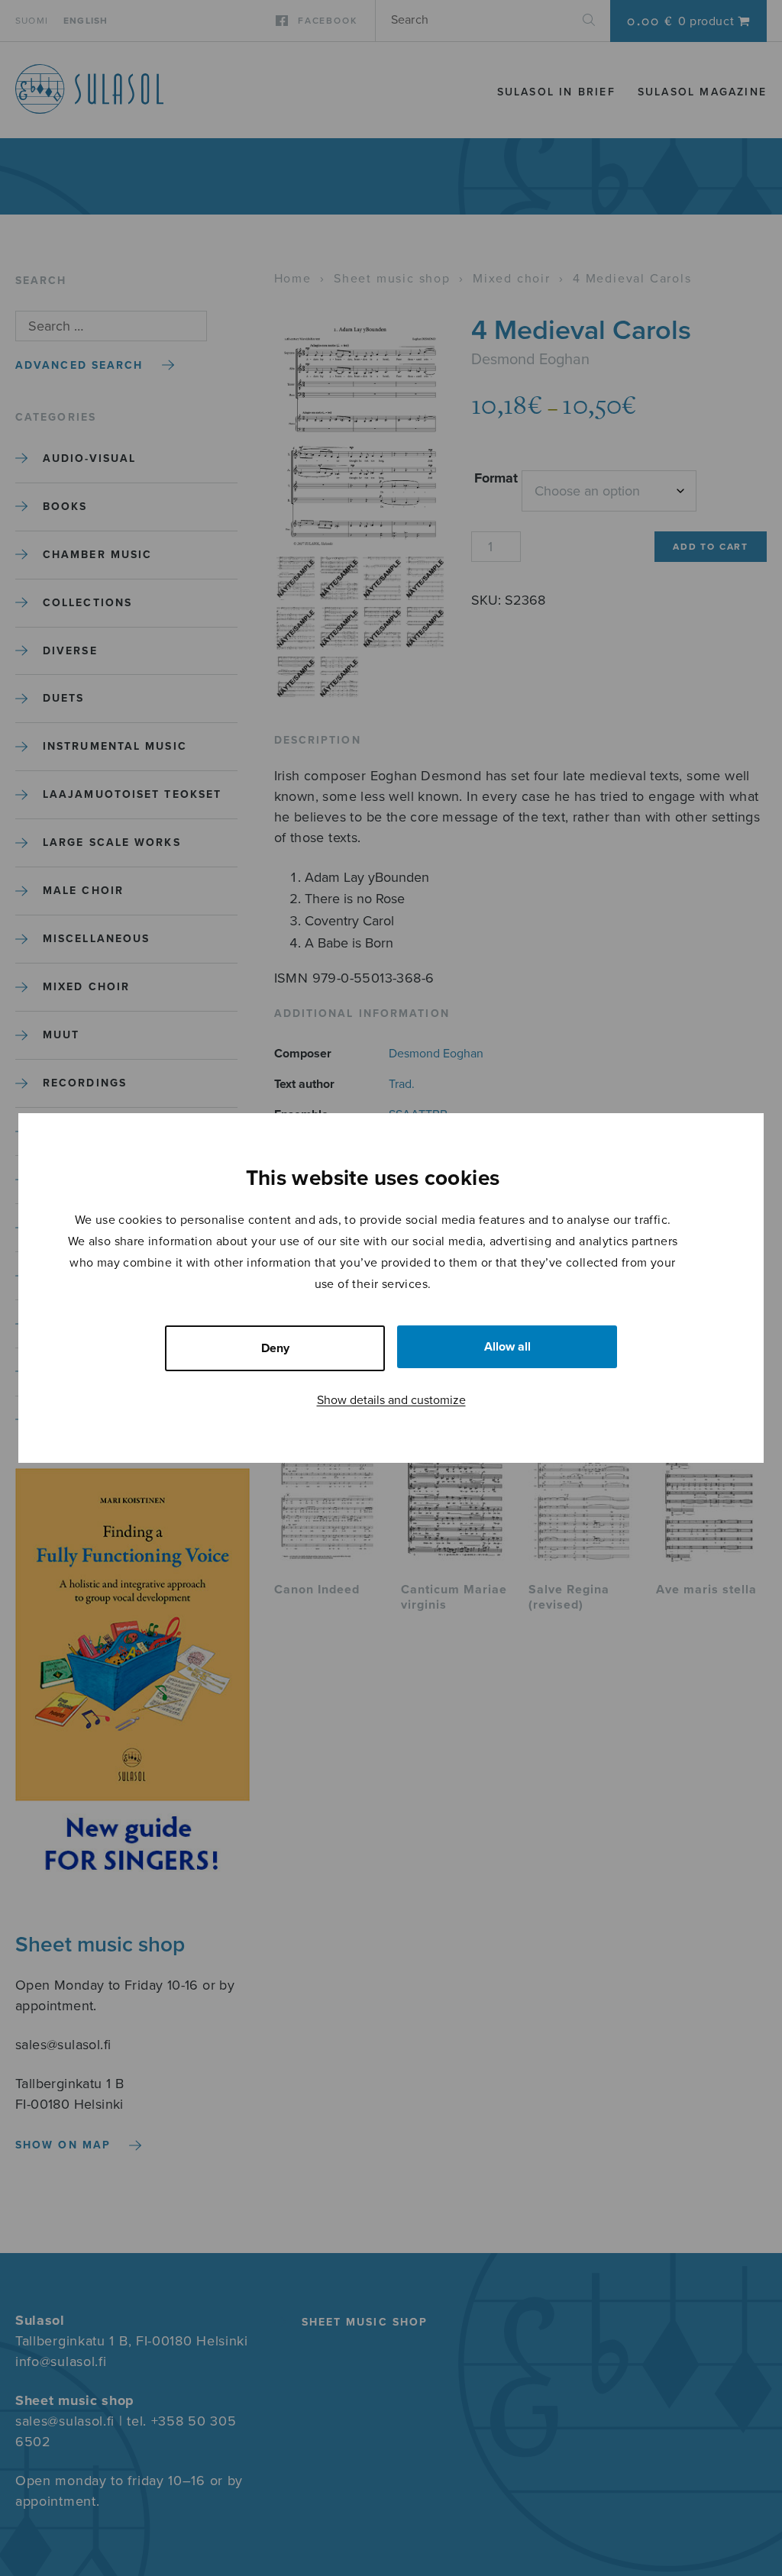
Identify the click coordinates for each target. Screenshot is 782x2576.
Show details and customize (391, 1400)
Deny (275, 1348)
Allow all (507, 1347)
